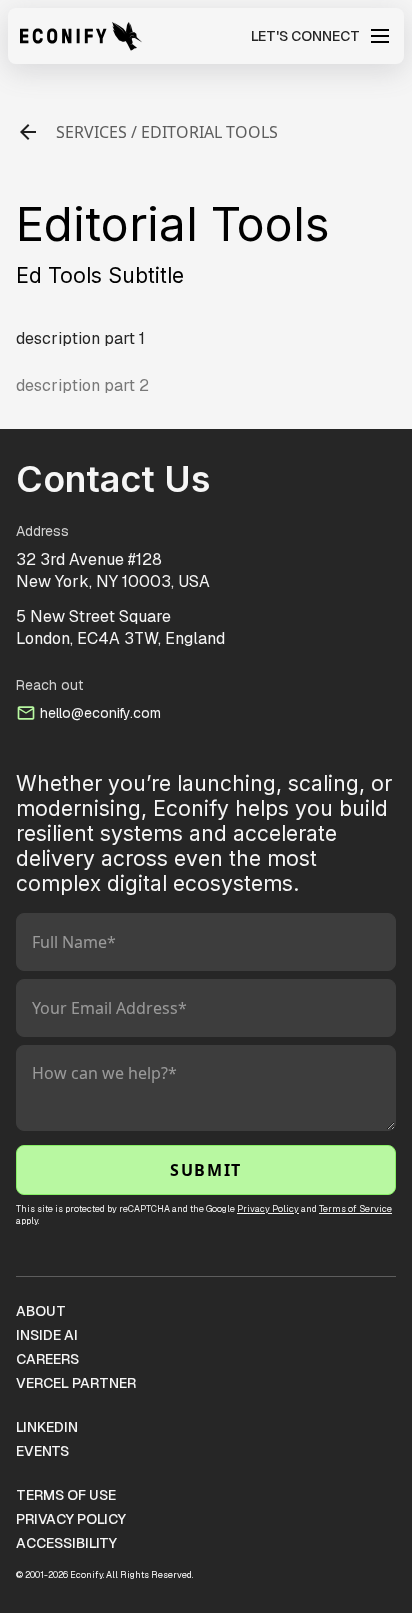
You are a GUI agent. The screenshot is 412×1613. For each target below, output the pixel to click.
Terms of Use (66, 1495)
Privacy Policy (268, 1209)
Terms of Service (355, 1209)
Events (42, 1451)
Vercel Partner (76, 1383)
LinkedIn (47, 1427)
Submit (206, 1170)
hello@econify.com (100, 713)
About (41, 1311)
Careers (47, 1359)
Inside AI (47, 1335)
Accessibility (66, 1543)
